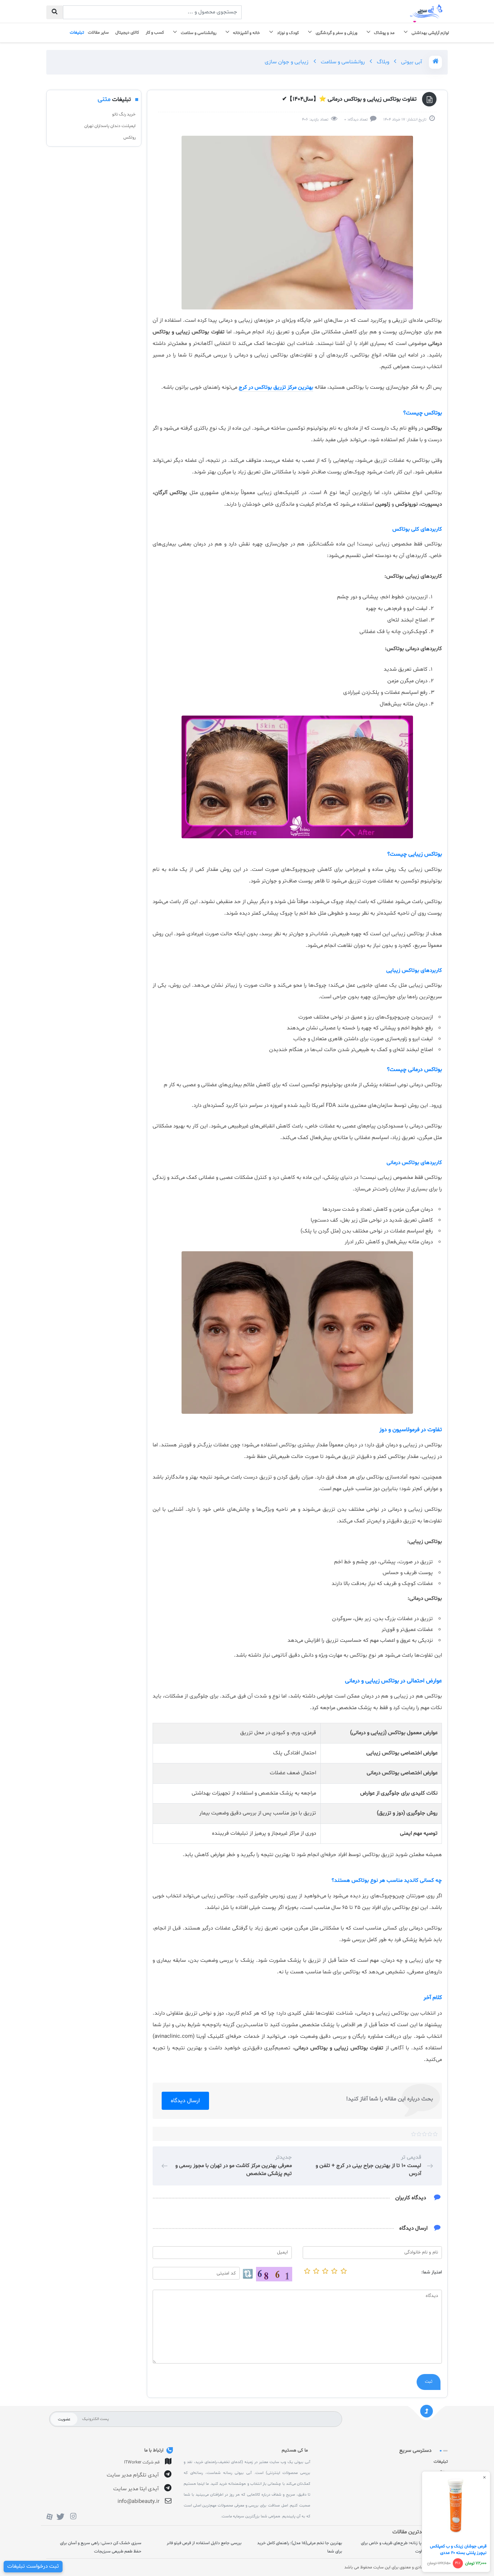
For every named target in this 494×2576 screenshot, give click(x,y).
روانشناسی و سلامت (342, 62)
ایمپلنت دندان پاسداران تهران (110, 126)
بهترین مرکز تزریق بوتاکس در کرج (276, 387)
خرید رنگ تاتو (124, 114)
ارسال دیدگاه (185, 2101)
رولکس (129, 138)
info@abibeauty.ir (139, 2502)
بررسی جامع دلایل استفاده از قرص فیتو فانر (204, 2543)
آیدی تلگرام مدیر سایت (133, 2475)
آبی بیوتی (411, 62)
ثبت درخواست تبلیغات (33, 2566)
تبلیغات (441, 2462)
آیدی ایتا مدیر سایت (136, 2489)
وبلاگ (382, 62)
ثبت (429, 2382)
